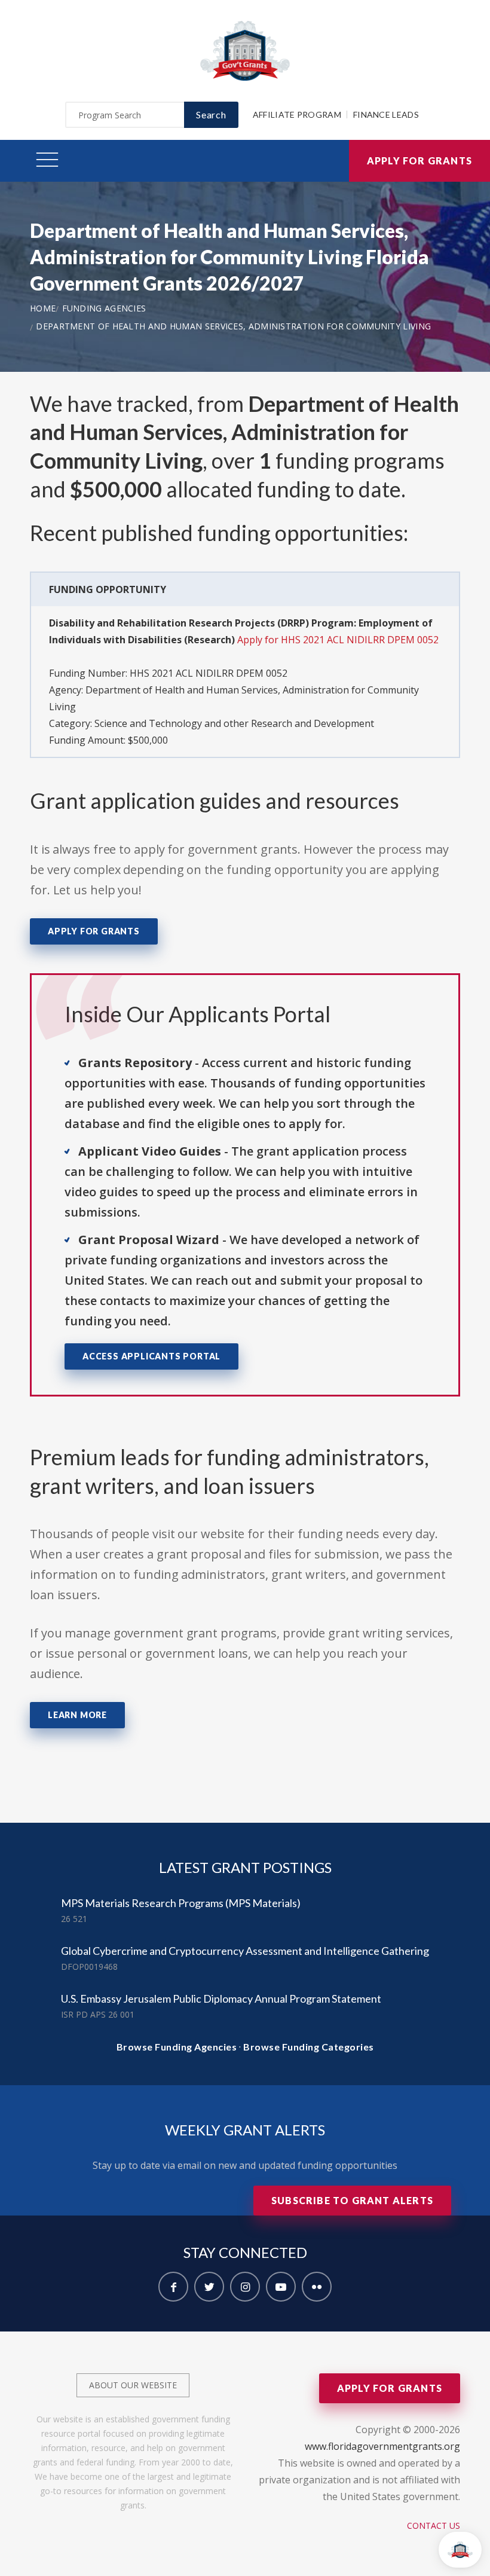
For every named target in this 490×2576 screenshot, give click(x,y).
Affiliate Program (297, 114)
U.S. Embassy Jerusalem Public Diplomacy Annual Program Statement (221, 1999)
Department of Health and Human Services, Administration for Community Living (233, 326)
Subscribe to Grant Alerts (352, 2200)
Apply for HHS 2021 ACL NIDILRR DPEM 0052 (338, 640)
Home (43, 308)
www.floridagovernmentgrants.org (382, 2446)
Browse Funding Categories (309, 2047)
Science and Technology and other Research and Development (234, 723)
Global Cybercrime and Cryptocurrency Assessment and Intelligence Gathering (245, 1951)
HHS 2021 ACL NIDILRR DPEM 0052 (209, 673)
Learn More (77, 1715)
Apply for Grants (419, 161)
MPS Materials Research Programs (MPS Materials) (181, 1903)
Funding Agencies (104, 308)
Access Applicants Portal (151, 1356)
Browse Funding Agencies (177, 2047)
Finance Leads (386, 114)
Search (211, 114)
